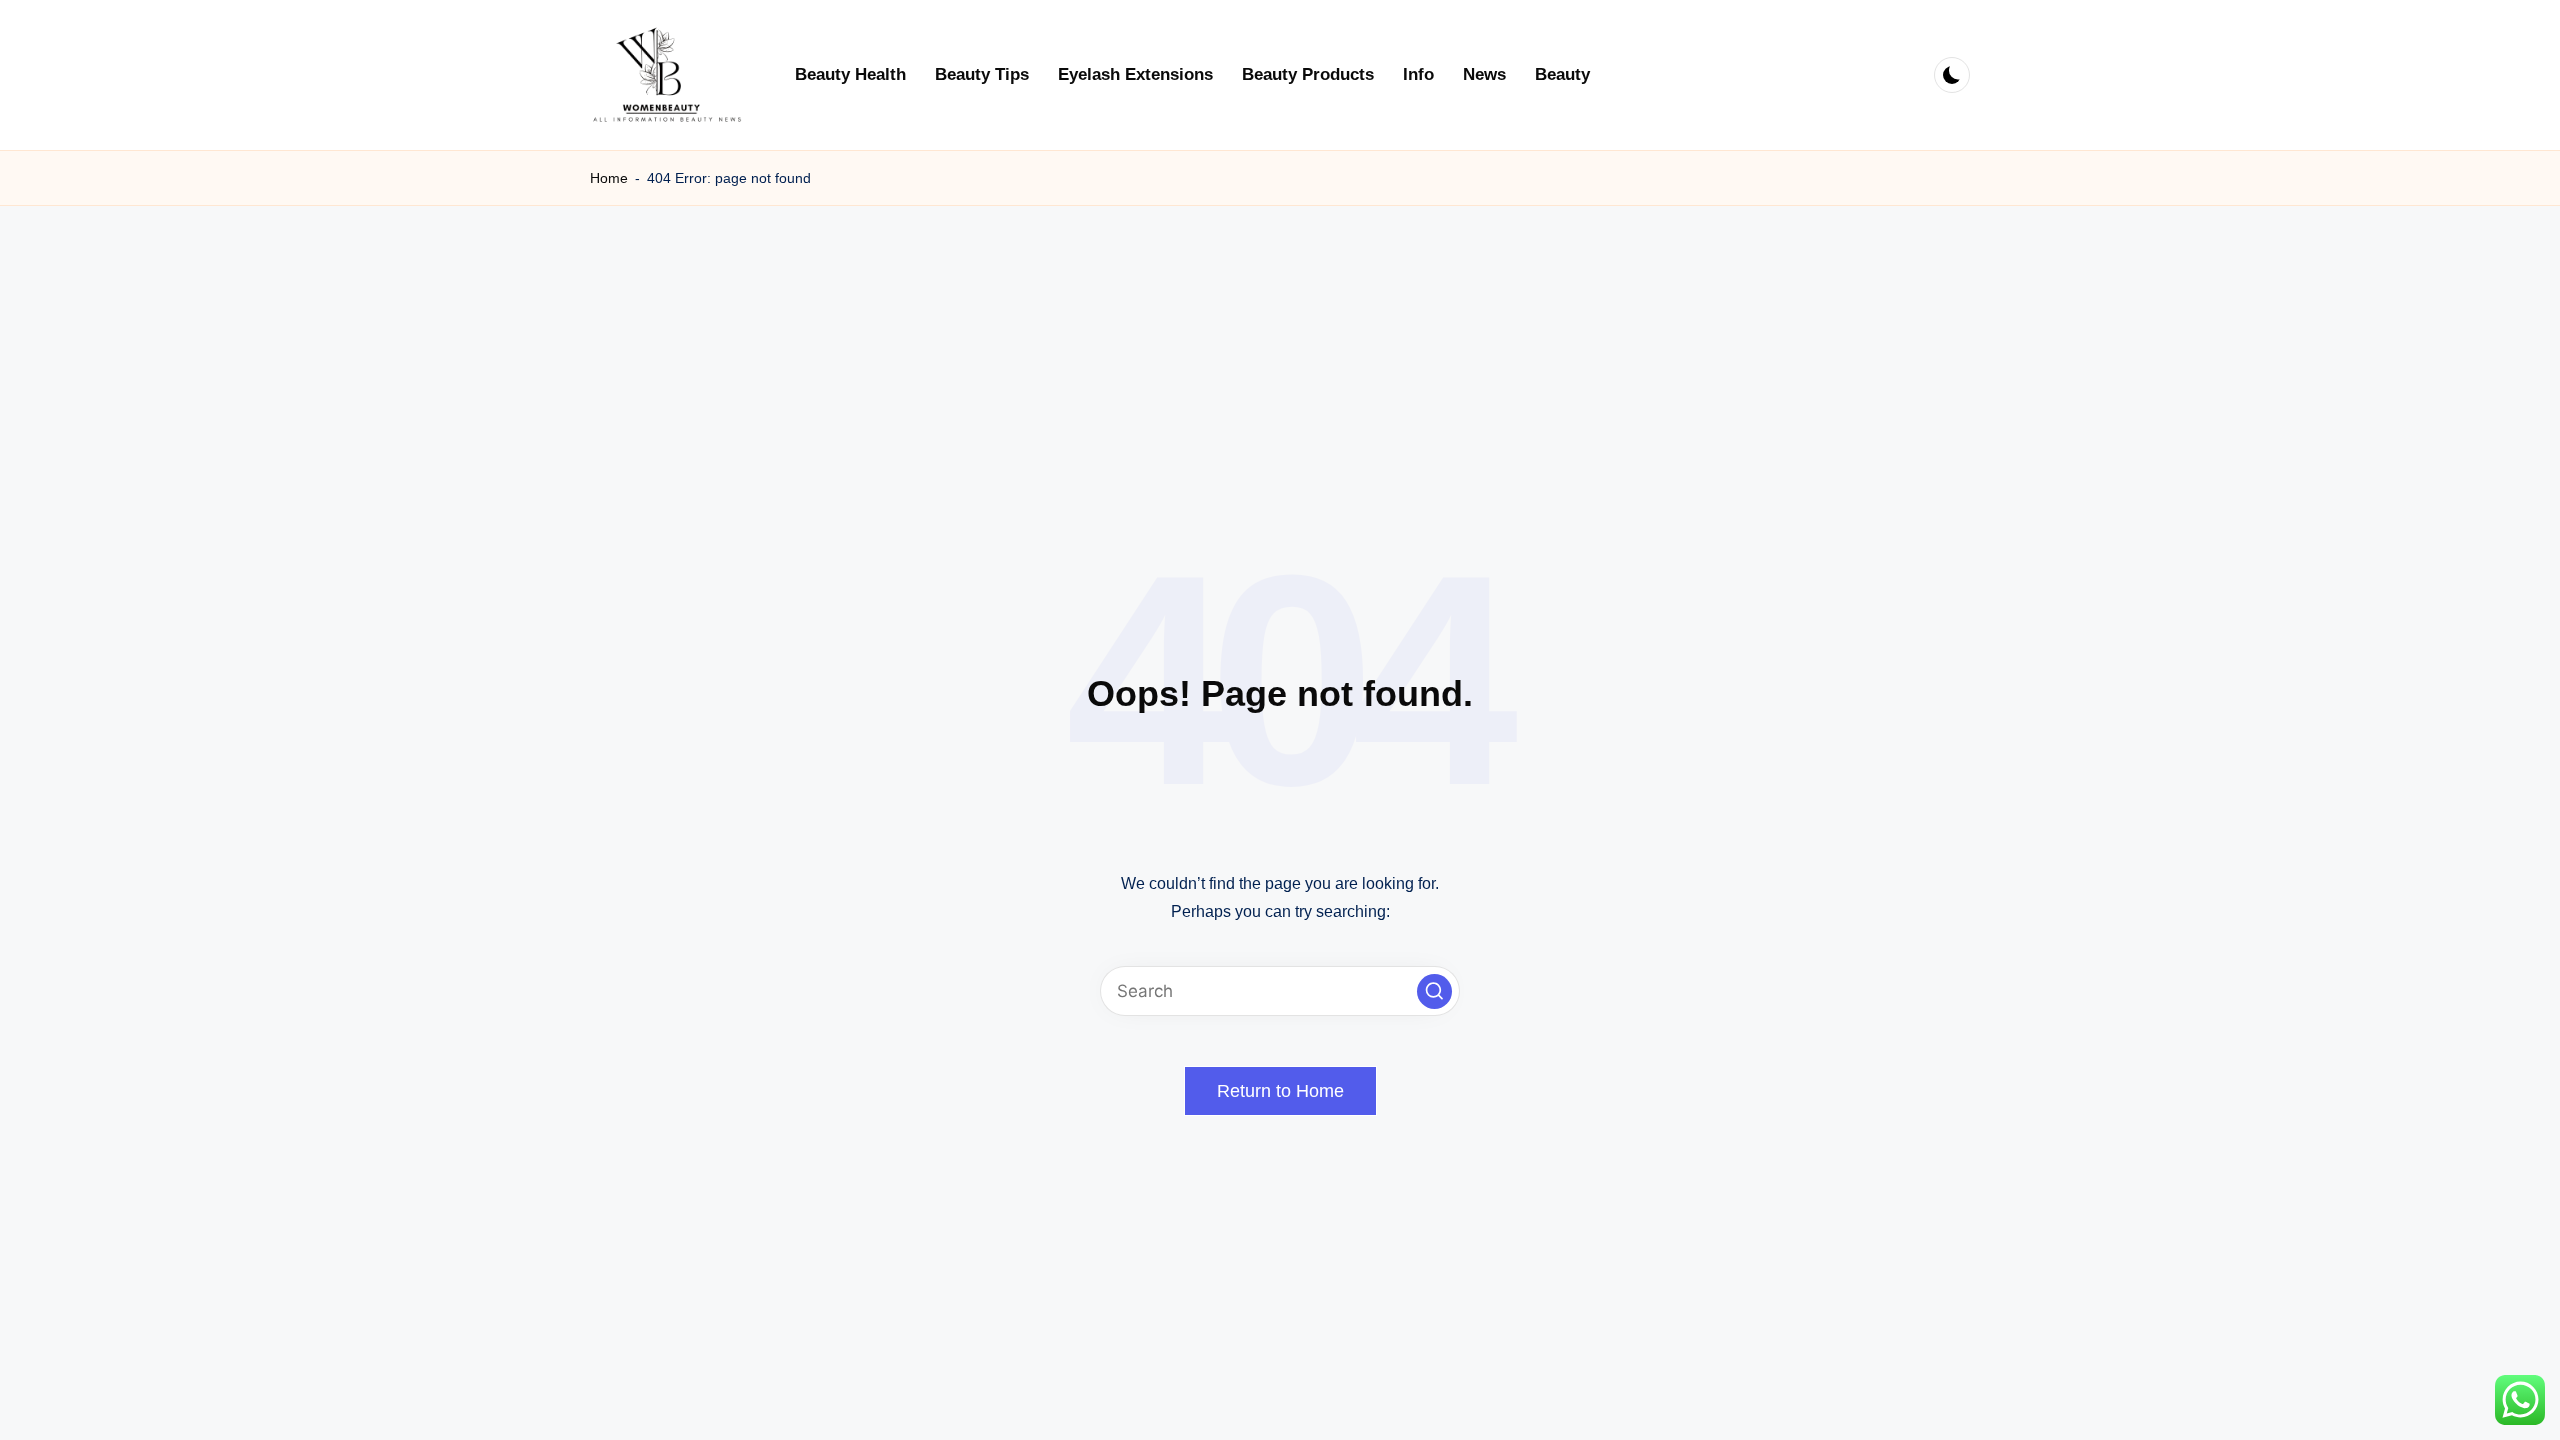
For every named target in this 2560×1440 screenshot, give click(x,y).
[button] (1434, 991)
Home (609, 178)
